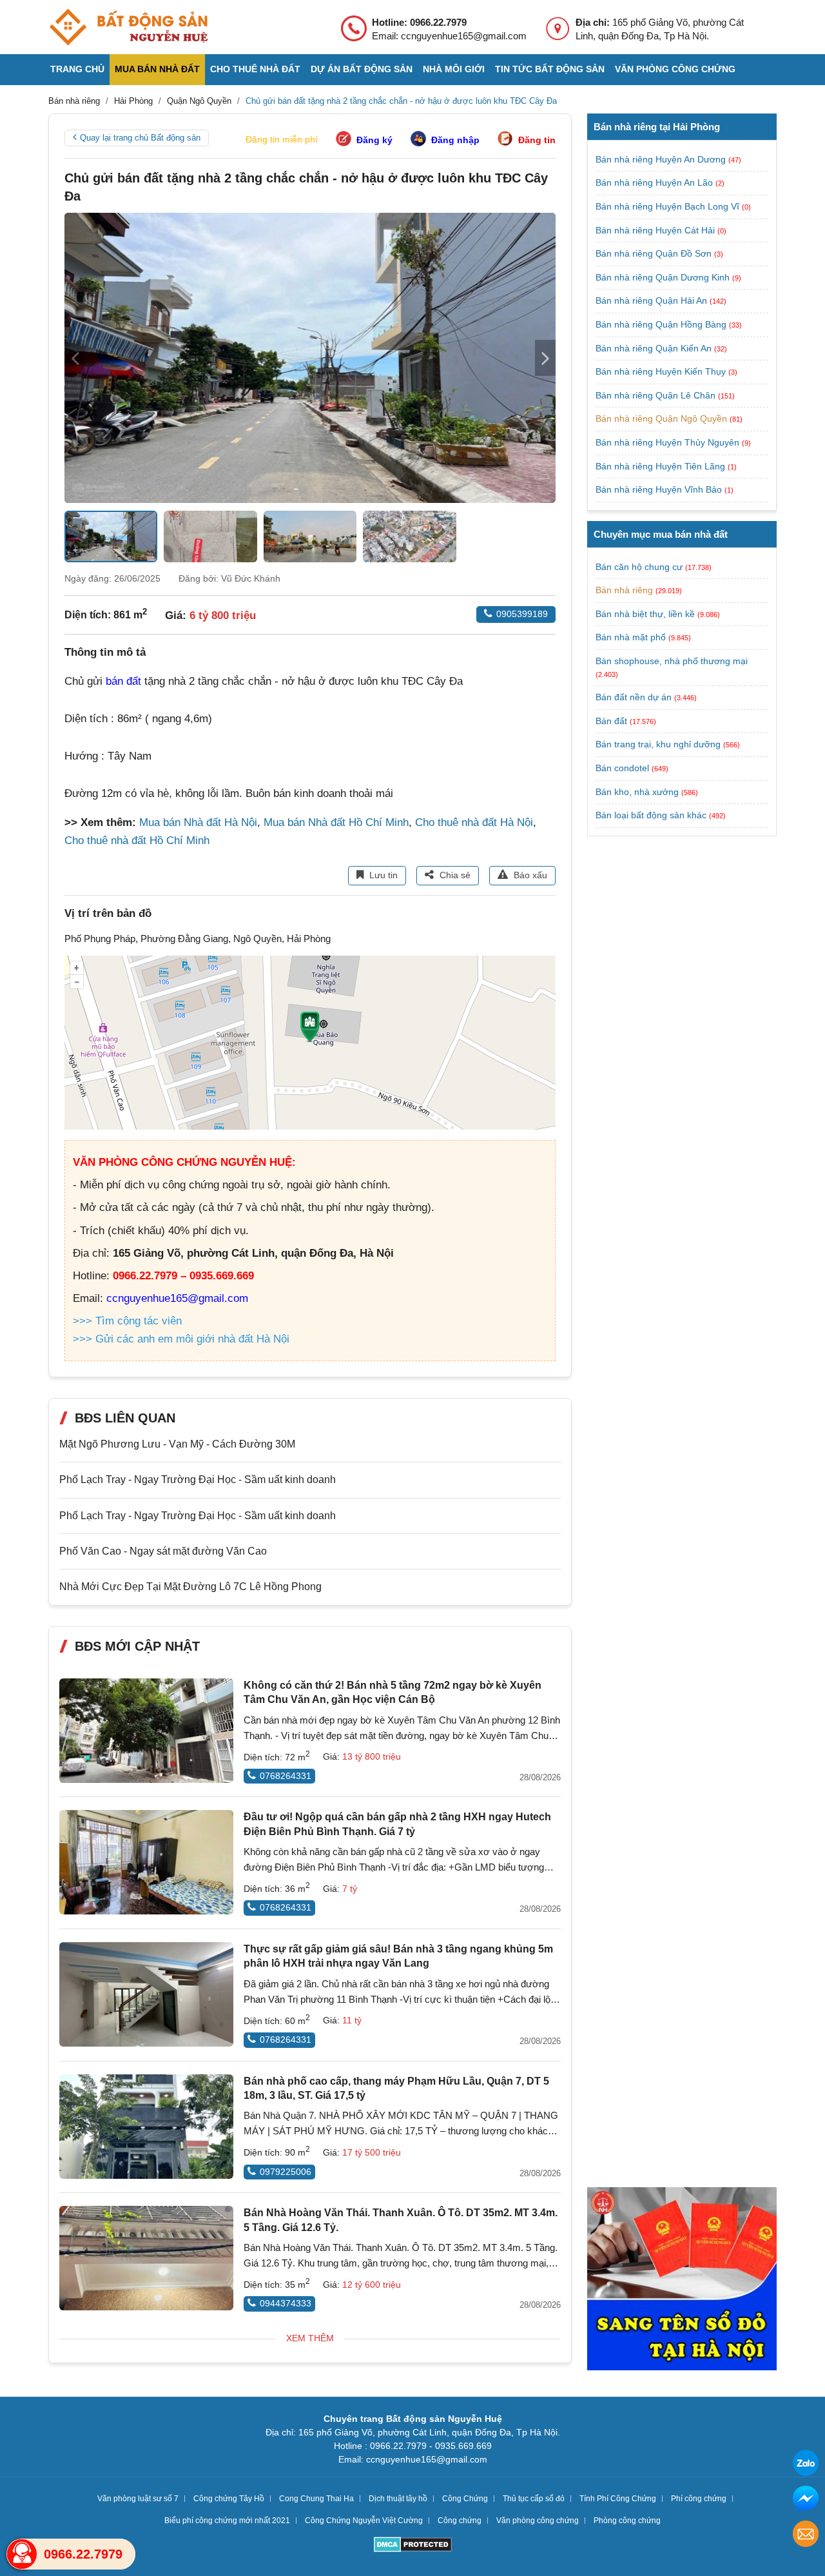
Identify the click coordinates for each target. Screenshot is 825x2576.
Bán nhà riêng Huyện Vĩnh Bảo (660, 489)
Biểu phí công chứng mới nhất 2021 (227, 2521)
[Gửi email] (806, 2536)
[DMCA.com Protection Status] (413, 2546)
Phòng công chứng (627, 2521)
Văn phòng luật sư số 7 (138, 2499)
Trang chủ (77, 69)
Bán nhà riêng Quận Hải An (653, 300)
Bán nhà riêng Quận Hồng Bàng (662, 324)
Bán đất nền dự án (634, 697)
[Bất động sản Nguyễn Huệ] (128, 27)
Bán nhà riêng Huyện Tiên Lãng (662, 466)
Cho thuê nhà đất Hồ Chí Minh (137, 841)
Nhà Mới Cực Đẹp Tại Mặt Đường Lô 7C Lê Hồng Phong (190, 1587)
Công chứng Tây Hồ (229, 2499)
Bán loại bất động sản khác (651, 815)
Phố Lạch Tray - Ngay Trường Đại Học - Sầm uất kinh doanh (198, 1480)
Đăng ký (374, 140)
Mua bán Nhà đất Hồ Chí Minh (336, 822)
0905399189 (522, 614)
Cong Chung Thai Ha (316, 2499)
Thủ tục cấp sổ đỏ (534, 2499)
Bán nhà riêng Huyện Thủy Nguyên (669, 442)
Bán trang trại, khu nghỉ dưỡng (658, 744)
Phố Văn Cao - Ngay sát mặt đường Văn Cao (163, 1551)
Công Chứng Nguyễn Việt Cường (364, 2521)
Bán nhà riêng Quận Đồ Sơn (655, 253)
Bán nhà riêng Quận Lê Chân (657, 395)
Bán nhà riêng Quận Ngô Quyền (663, 418)
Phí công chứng (699, 2499)
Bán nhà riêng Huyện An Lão (655, 182)
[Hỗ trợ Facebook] (806, 2500)
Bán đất (611, 721)
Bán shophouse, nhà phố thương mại (672, 661)
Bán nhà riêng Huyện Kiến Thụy (662, 371)
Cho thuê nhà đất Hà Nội (474, 822)
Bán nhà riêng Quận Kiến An (655, 348)
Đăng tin (537, 140)
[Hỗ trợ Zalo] (806, 2465)
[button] (545, 358)
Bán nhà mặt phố (631, 637)
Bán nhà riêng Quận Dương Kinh (664, 277)
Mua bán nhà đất (157, 69)
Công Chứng (465, 2499)
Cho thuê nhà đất (255, 69)
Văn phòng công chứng (675, 69)
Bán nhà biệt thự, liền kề (645, 614)
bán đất (123, 681)
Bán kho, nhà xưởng (637, 792)
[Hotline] (22, 2554)
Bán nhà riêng (624, 590)
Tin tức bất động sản (550, 69)
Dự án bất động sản (362, 69)
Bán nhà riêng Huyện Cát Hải (656, 230)
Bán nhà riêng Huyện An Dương (662, 159)
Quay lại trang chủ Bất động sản (140, 138)
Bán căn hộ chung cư (639, 567)
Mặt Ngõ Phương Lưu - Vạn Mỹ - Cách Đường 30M (177, 1444)
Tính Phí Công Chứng (618, 2499)
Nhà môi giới (454, 69)
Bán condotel (622, 768)
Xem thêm (310, 2338)
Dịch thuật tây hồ (398, 2499)
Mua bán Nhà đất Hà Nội (198, 822)
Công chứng (460, 2521)
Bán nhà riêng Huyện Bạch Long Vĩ (669, 206)
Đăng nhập (455, 140)
